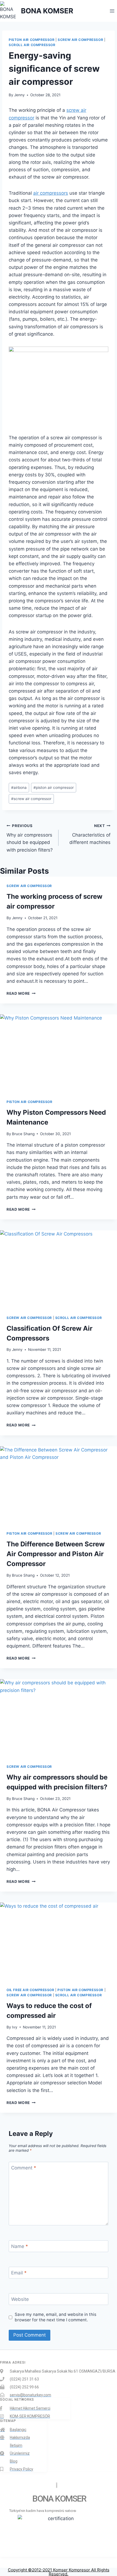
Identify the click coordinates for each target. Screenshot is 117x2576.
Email (19, 2273)
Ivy (15, 2027)
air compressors (51, 193)
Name (20, 2246)
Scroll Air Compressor (32, 45)
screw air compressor (31, 799)
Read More (21, 993)
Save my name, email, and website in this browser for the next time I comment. (56, 2317)
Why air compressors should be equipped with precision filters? (30, 838)
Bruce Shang (23, 1134)
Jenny (19, 95)
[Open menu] (112, 11)
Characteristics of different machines (90, 834)
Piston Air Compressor (32, 40)
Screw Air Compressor (80, 40)
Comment (24, 2168)
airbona (19, 787)
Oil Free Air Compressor (30, 1990)
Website (20, 2299)
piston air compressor (54, 787)
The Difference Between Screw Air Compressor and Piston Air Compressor (56, 1554)
